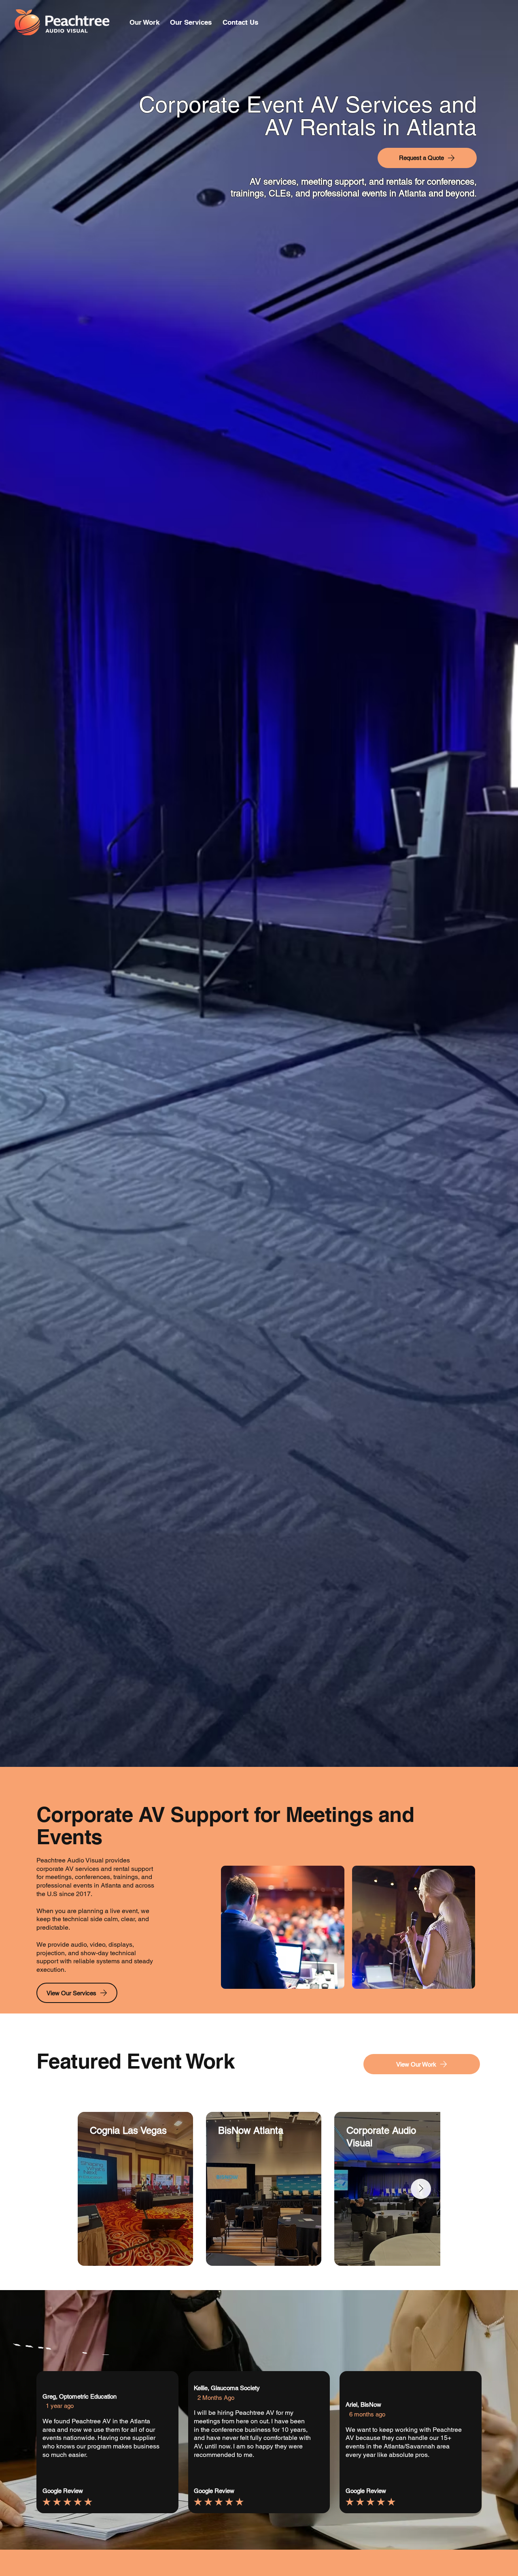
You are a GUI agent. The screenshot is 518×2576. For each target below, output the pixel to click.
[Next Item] (421, 2189)
